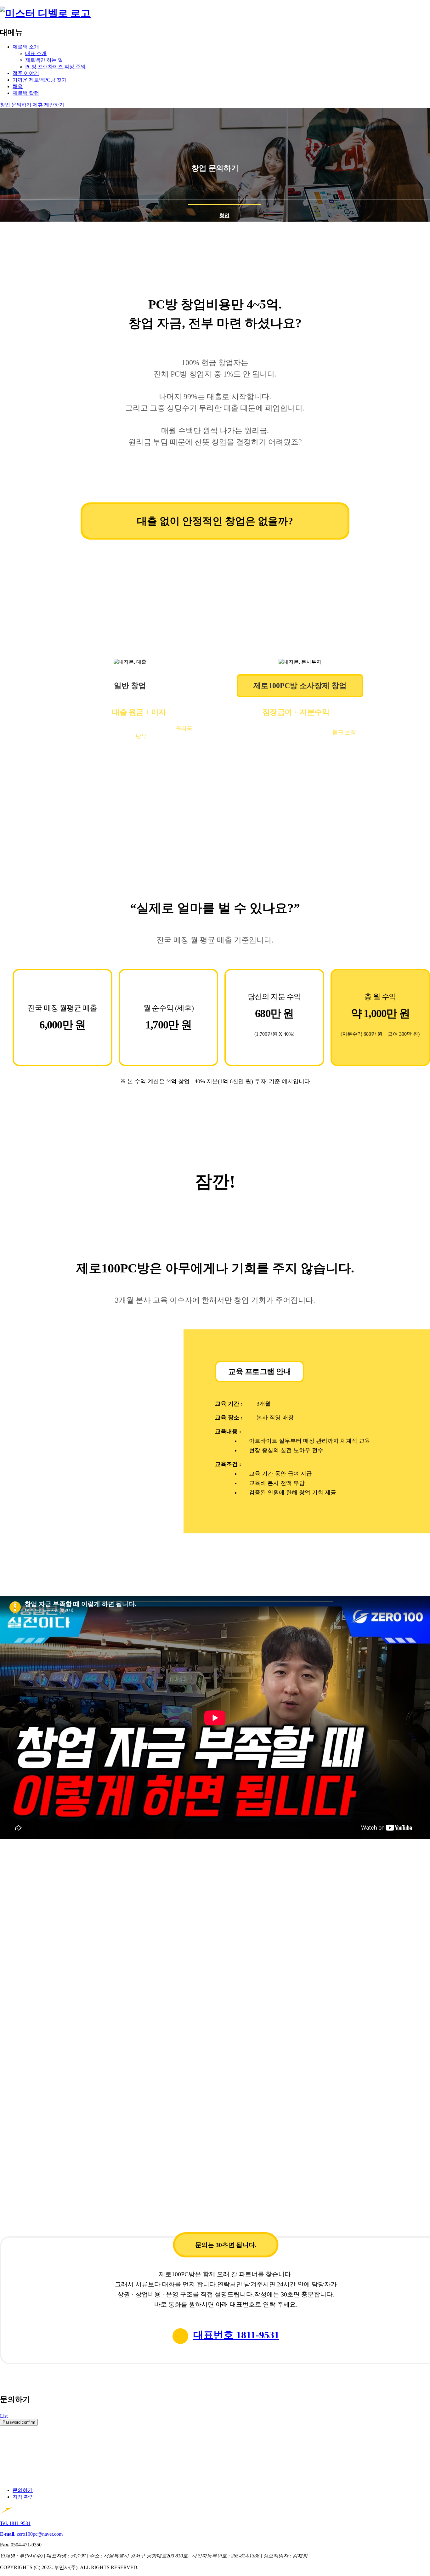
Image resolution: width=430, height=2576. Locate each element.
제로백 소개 (26, 47)
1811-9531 (15, 2523)
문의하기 (23, 2490)
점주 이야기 (26, 73)
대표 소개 (36, 53)
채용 (18, 86)
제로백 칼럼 (26, 93)
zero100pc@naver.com (31, 2534)
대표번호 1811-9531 (236, 2335)
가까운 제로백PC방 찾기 (40, 80)
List (4, 2416)
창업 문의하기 (16, 105)
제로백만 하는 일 (44, 60)
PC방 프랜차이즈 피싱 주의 (55, 67)
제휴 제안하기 (48, 105)
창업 (224, 215)
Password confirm (19, 2422)
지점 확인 (23, 2497)
